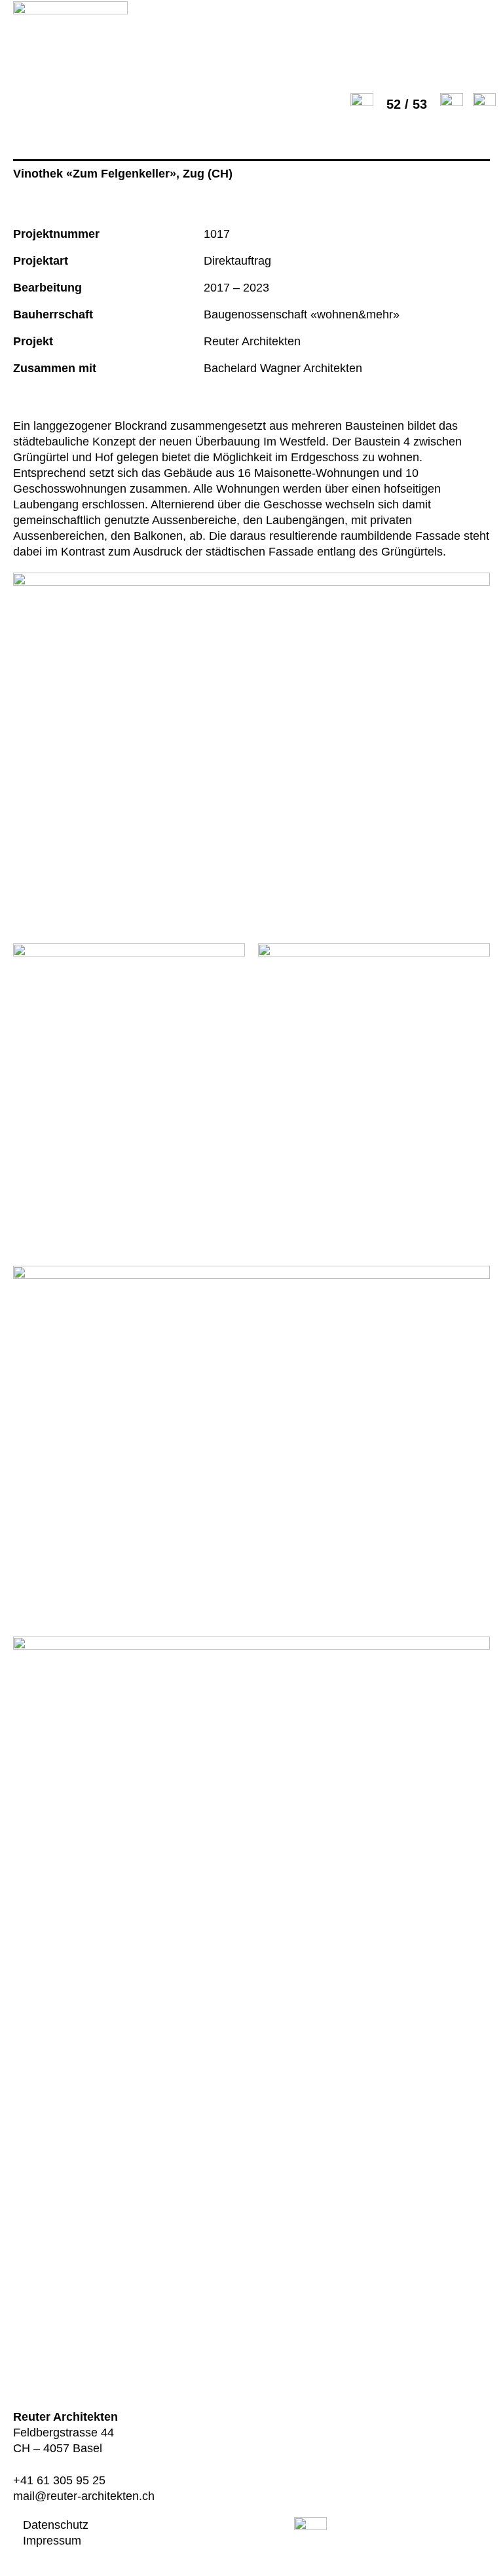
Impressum (52, 2541)
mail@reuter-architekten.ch (84, 2496)
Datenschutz (56, 2525)
